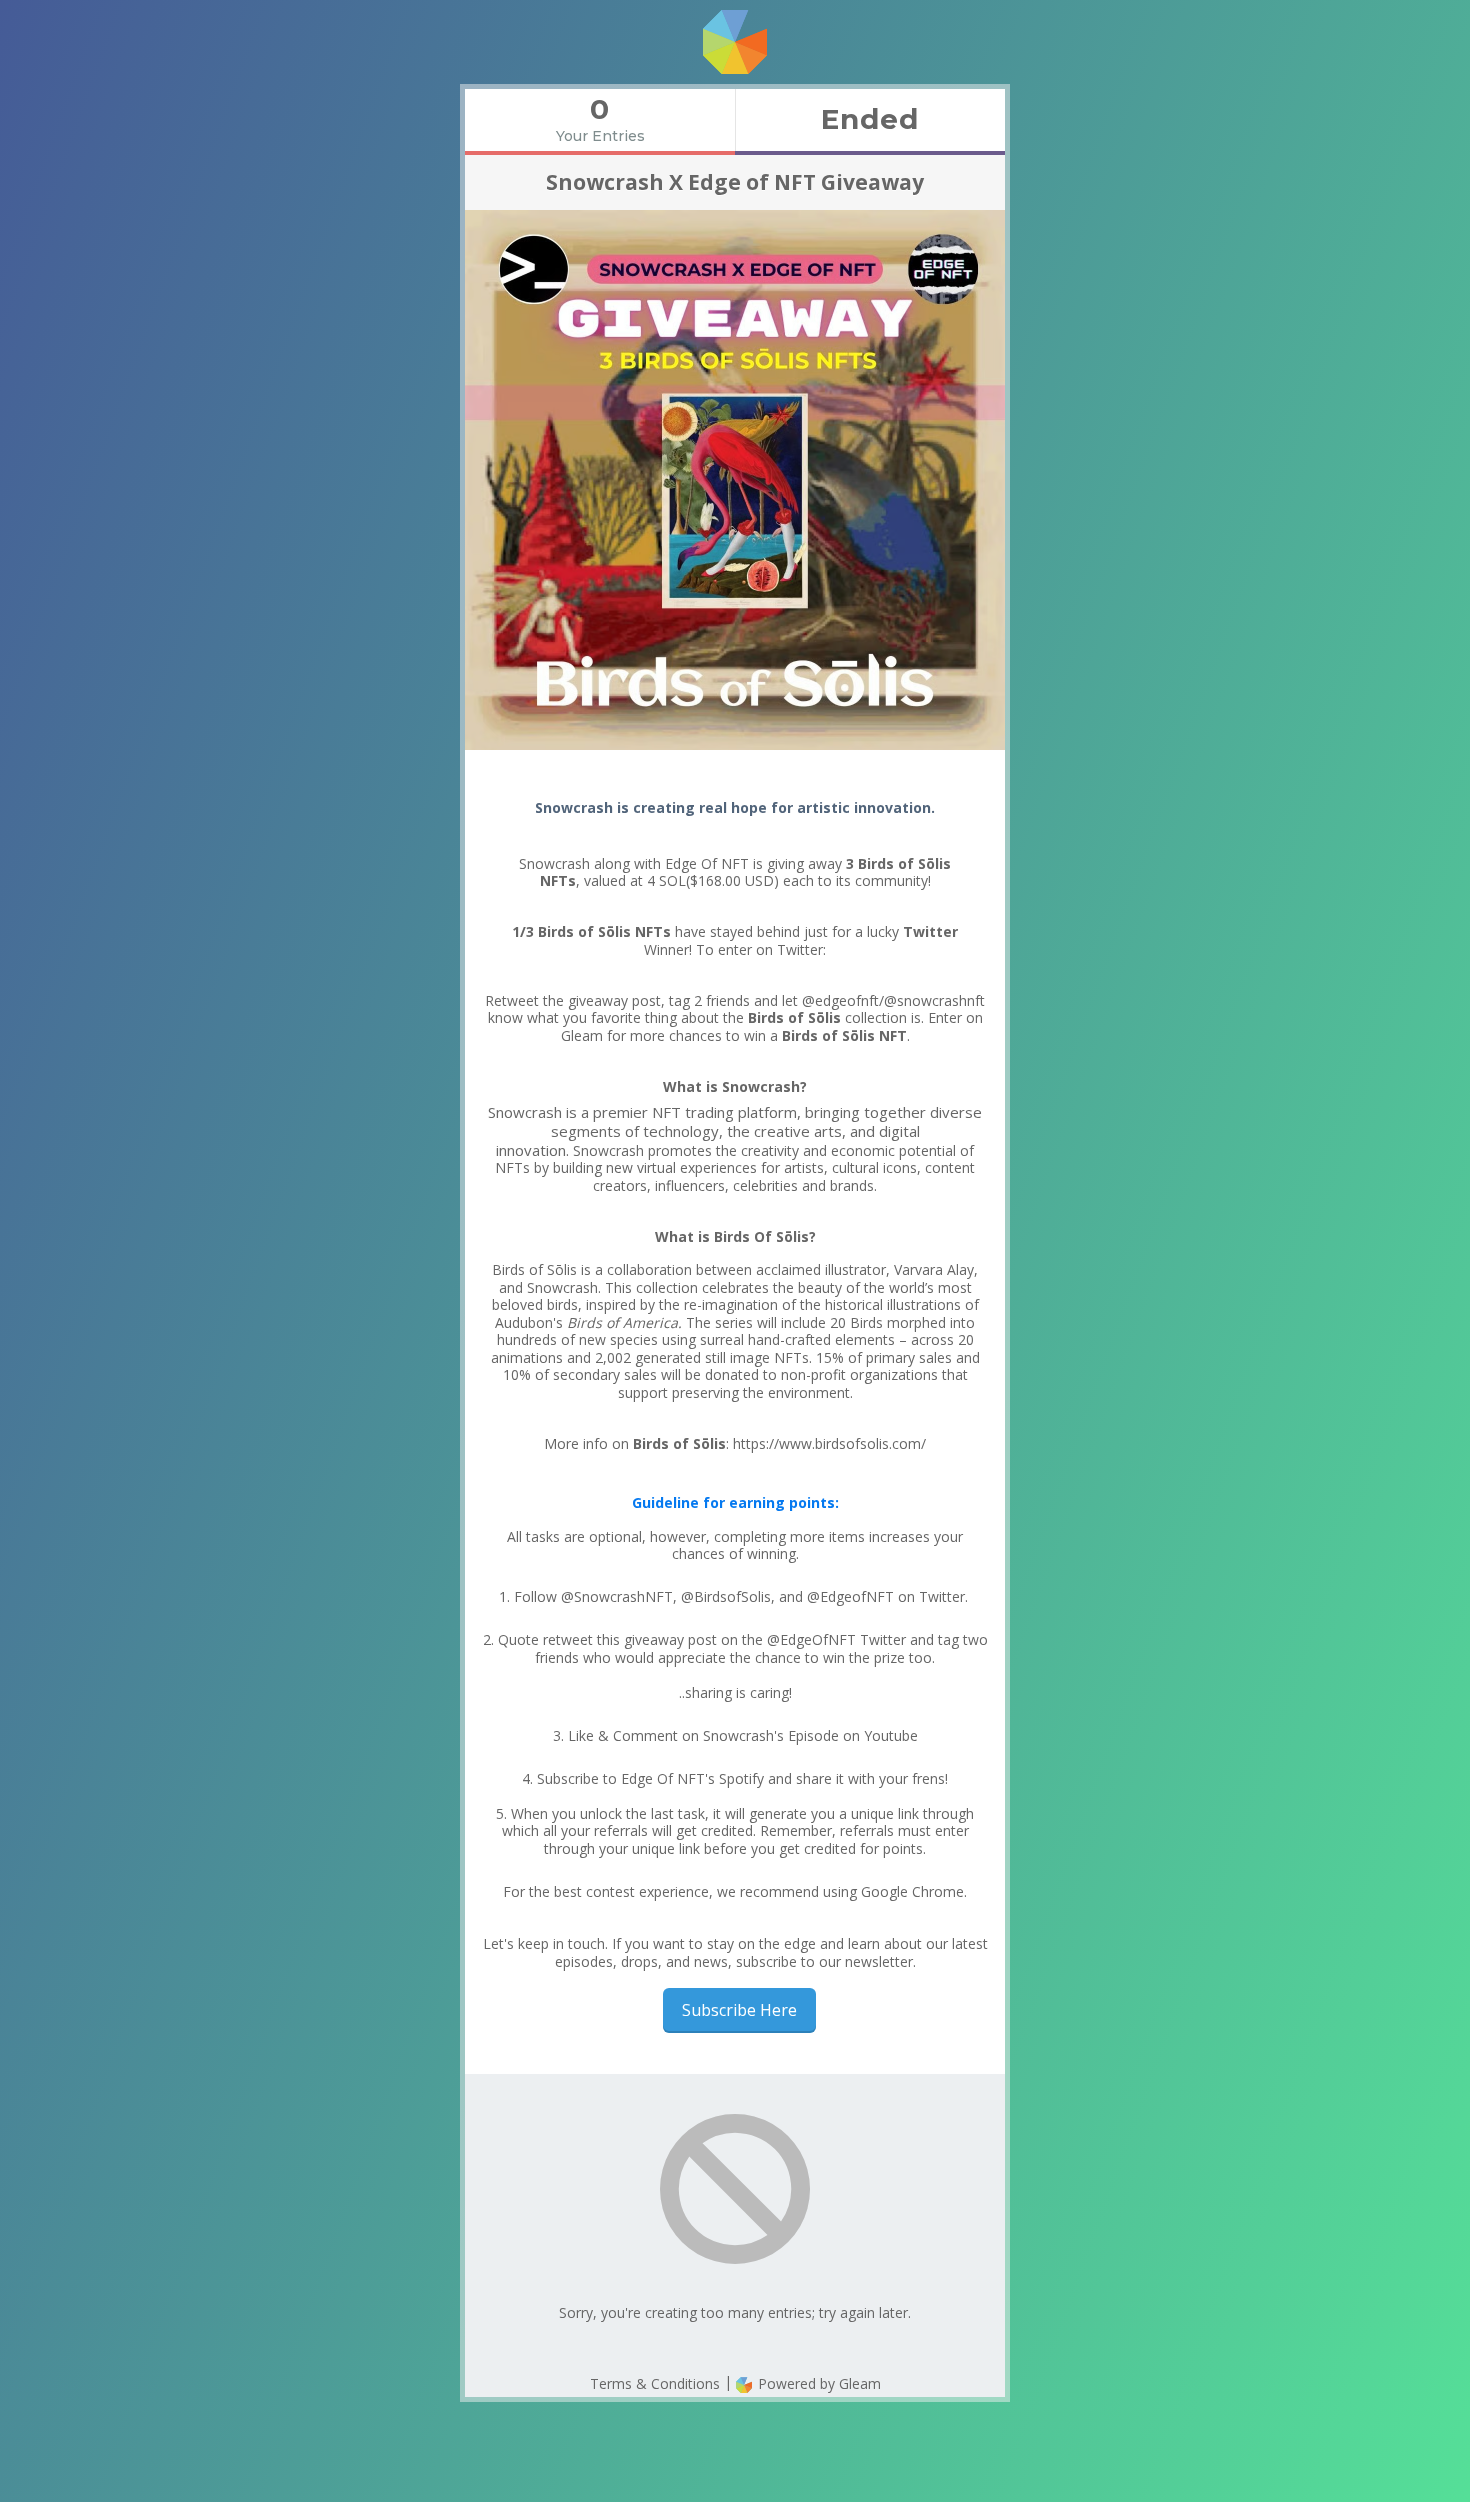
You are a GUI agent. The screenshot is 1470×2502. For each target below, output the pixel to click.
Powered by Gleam (817, 2383)
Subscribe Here (739, 2010)
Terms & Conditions (655, 2383)
